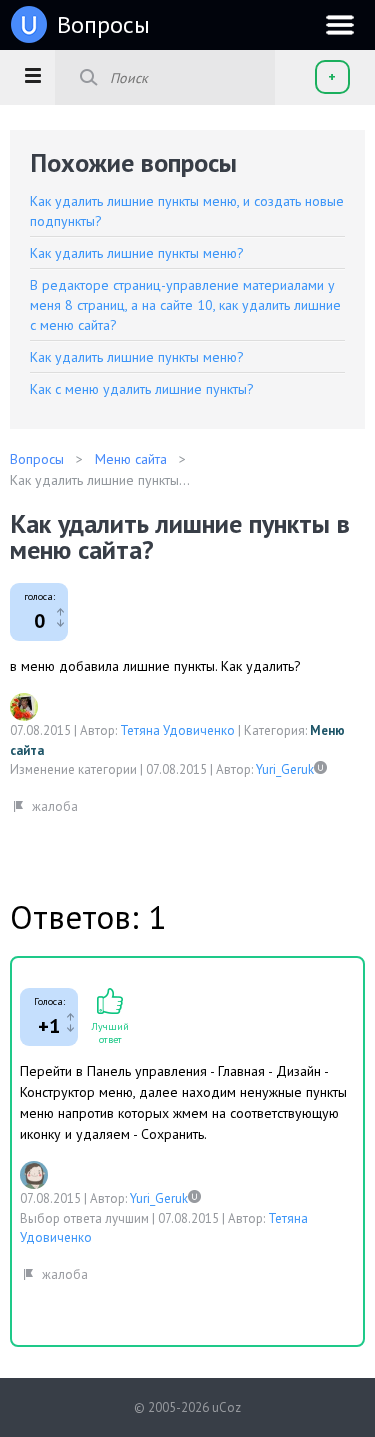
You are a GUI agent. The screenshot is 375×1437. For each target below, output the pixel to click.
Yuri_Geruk (285, 769)
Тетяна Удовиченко (177, 730)
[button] (32, 75)
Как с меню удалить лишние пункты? (142, 389)
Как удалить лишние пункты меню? (137, 253)
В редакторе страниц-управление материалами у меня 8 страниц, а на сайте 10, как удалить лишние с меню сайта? (185, 305)
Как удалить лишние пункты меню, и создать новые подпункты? (187, 211)
